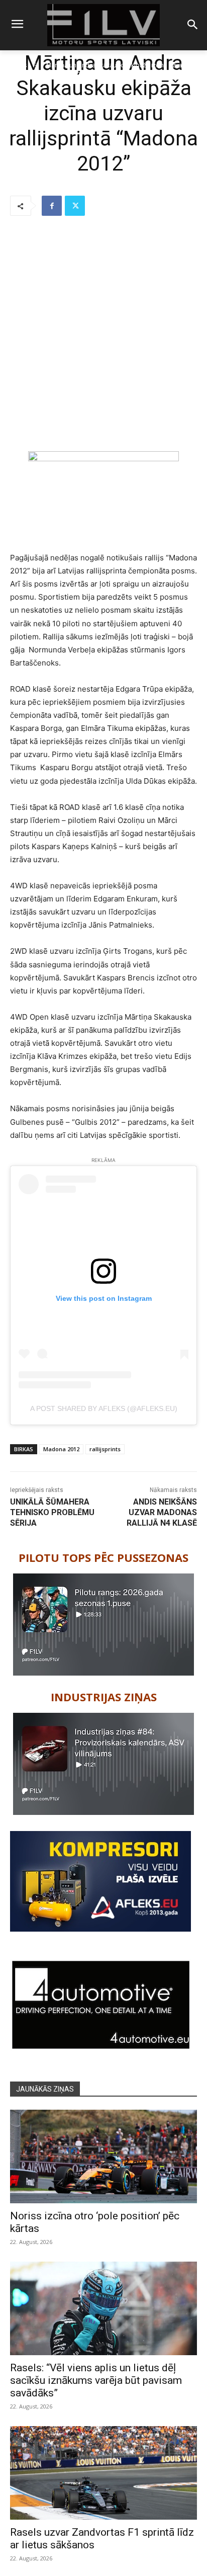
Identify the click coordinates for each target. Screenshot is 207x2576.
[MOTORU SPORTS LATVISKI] (103, 25)
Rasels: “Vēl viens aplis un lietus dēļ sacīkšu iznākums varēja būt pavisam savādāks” (96, 2380)
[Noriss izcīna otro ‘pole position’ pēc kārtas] (103, 2156)
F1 (36, 65)
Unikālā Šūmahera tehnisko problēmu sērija (52, 1512)
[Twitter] (75, 206)
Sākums (16, 65)
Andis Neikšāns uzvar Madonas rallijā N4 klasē (162, 1512)
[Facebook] (52, 206)
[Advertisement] (103, 335)
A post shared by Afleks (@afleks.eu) (104, 1408)
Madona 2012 (61, 1449)
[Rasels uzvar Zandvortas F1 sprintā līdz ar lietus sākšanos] (103, 2473)
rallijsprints (105, 1449)
